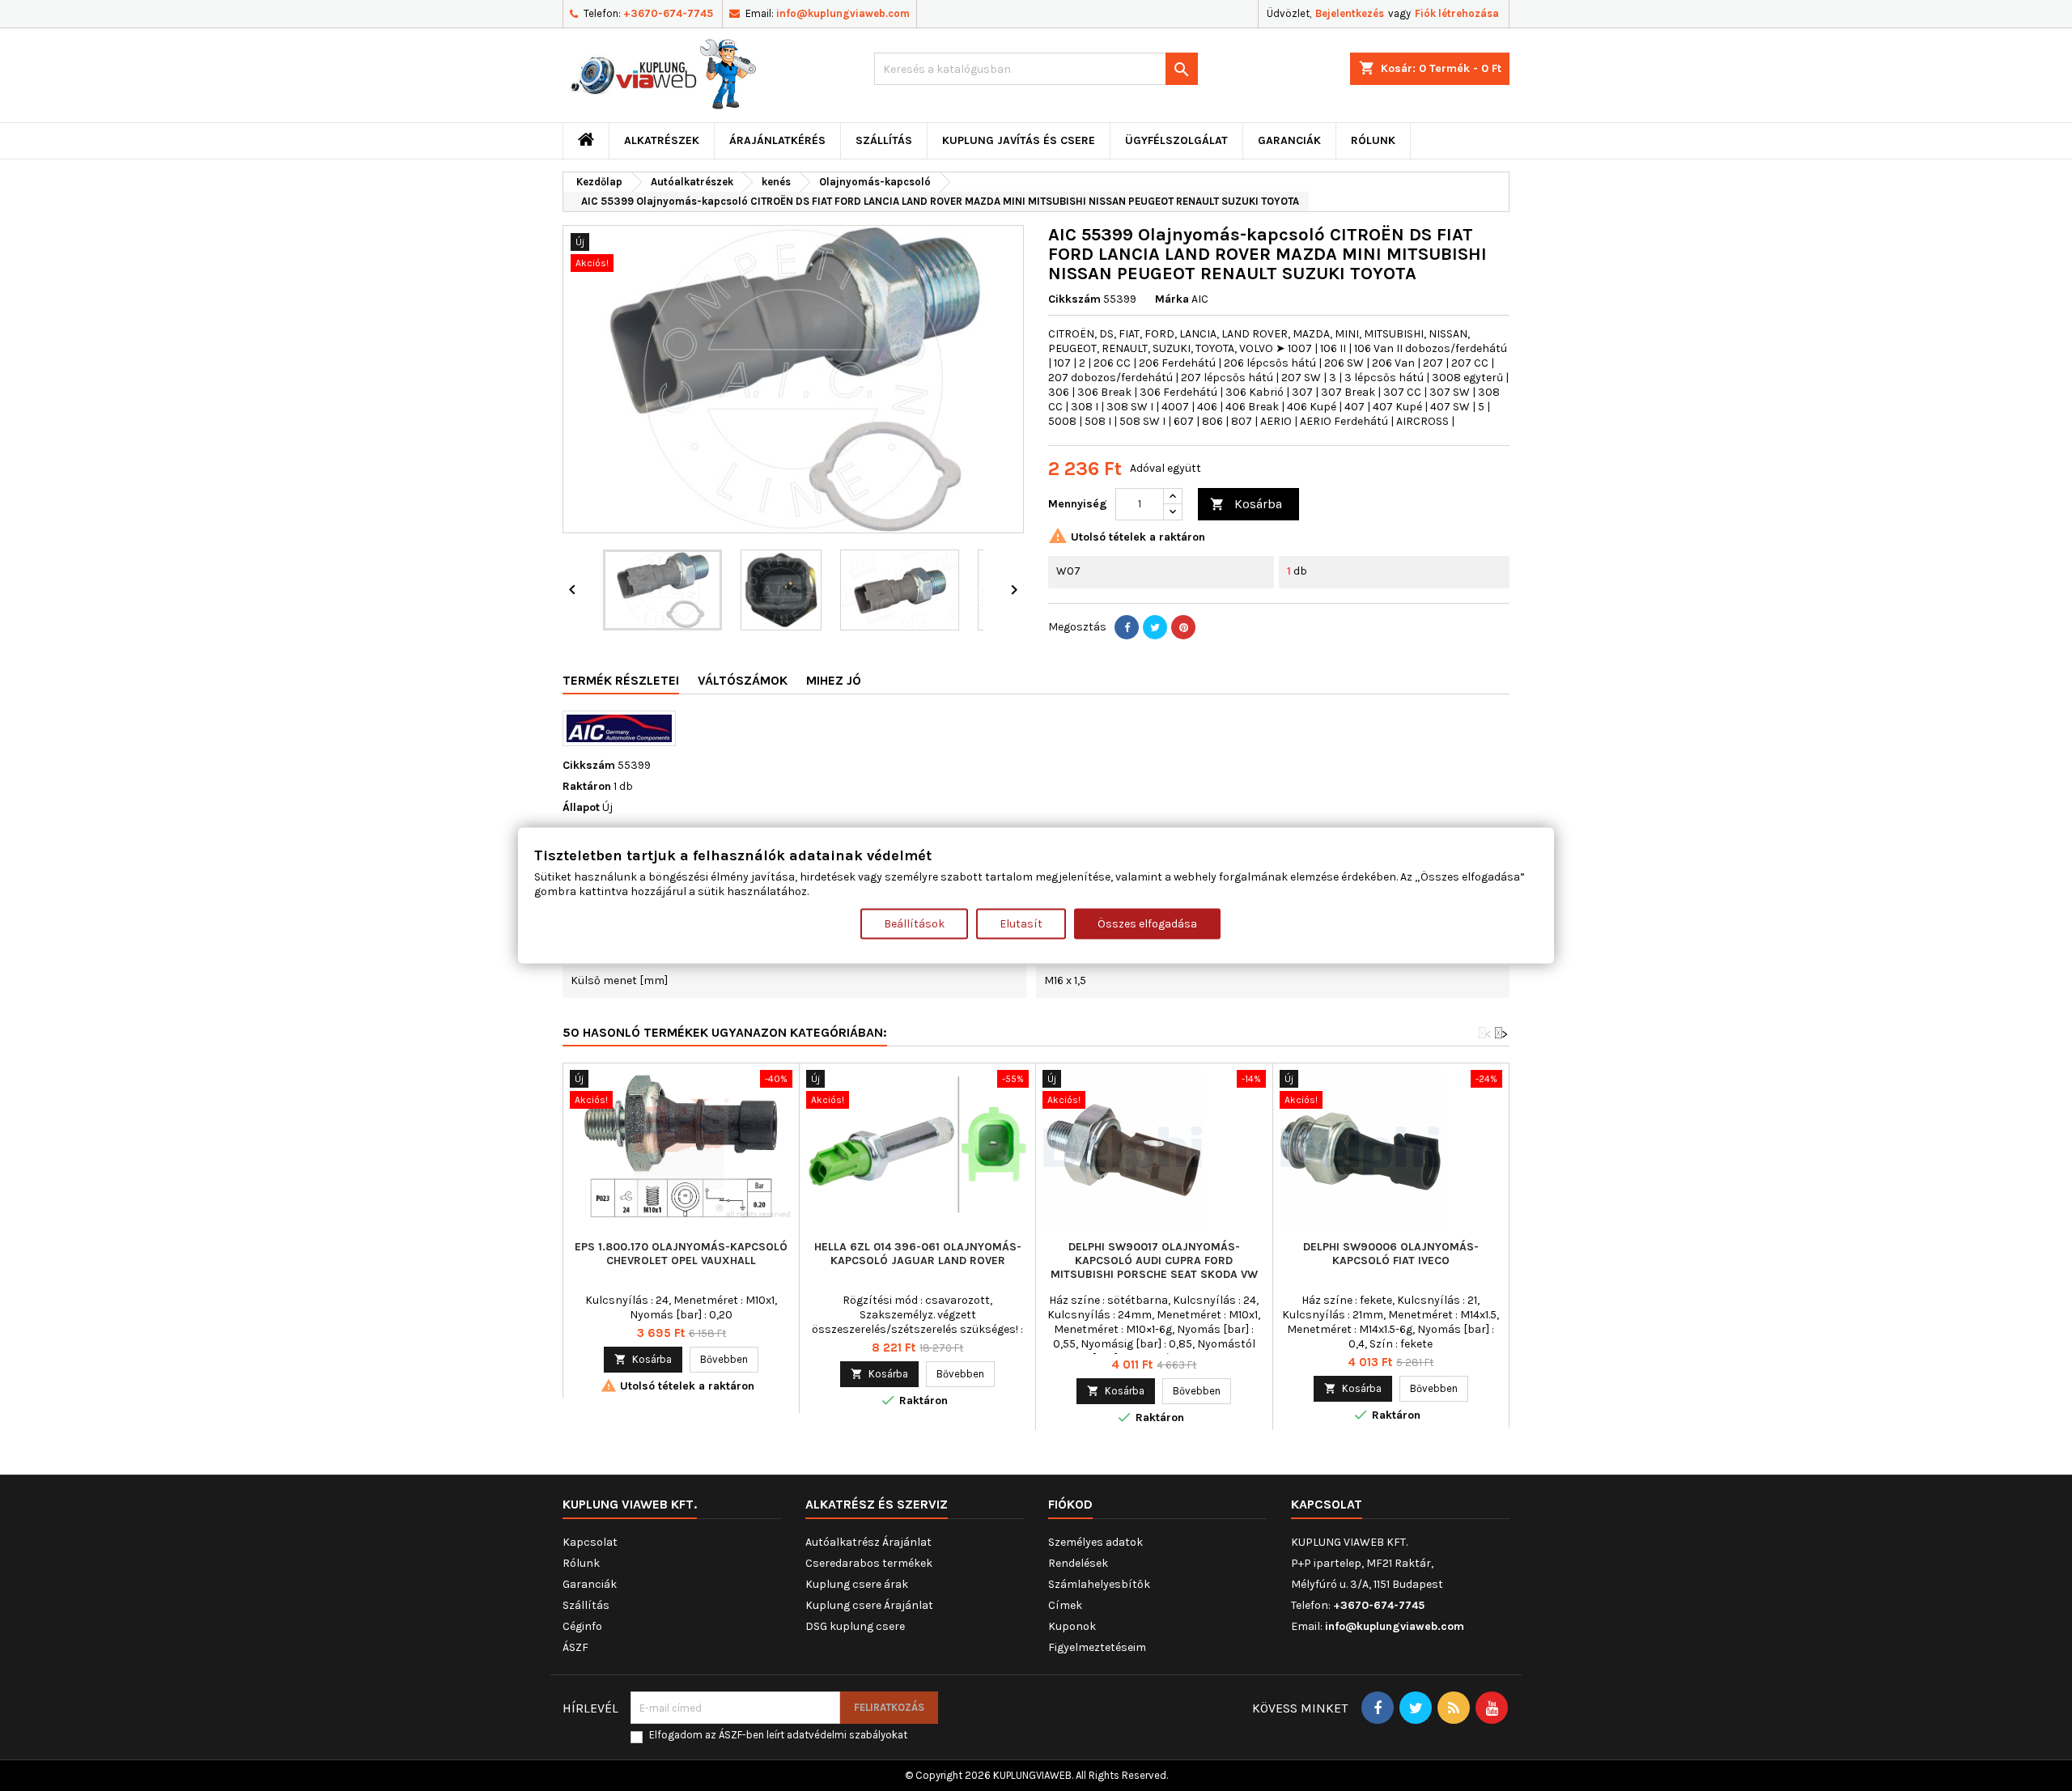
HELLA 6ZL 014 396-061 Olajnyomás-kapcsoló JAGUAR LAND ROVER (918, 1254)
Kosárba (1246, 504)
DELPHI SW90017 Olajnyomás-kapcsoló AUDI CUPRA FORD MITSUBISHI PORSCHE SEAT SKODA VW (1154, 1260)
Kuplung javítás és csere (1019, 140)
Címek (1065, 1605)
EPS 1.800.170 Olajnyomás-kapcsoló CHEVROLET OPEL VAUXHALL (681, 1254)
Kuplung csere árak (857, 1584)
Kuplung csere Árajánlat (869, 1605)
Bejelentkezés (1350, 13)
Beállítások (914, 924)
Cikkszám (1074, 299)
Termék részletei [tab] (621, 680)
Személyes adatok (1095, 1542)
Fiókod (1070, 1504)
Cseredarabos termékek (869, 1563)
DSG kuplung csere (855, 1626)
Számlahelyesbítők (1099, 1584)
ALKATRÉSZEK (662, 140)
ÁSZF (575, 1647)
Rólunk (1373, 140)
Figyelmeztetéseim (1097, 1647)
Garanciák (1289, 140)
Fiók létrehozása (1457, 13)
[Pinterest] (1183, 627)
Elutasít (1021, 924)
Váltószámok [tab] (743, 680)
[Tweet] (1155, 627)
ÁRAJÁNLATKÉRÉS (777, 140)
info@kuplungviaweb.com (843, 13)
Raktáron (587, 786)
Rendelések (1078, 1563)
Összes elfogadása (1147, 924)
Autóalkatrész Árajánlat (868, 1542)
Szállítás (884, 140)
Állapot (581, 807)
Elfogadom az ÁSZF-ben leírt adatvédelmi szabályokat (778, 1735)
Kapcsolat (590, 1542)
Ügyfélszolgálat (1176, 140)
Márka (1172, 299)
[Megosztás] (1127, 627)
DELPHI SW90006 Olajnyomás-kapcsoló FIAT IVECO (1391, 1254)
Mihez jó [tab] (834, 680)
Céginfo (582, 1626)
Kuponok (1072, 1626)
